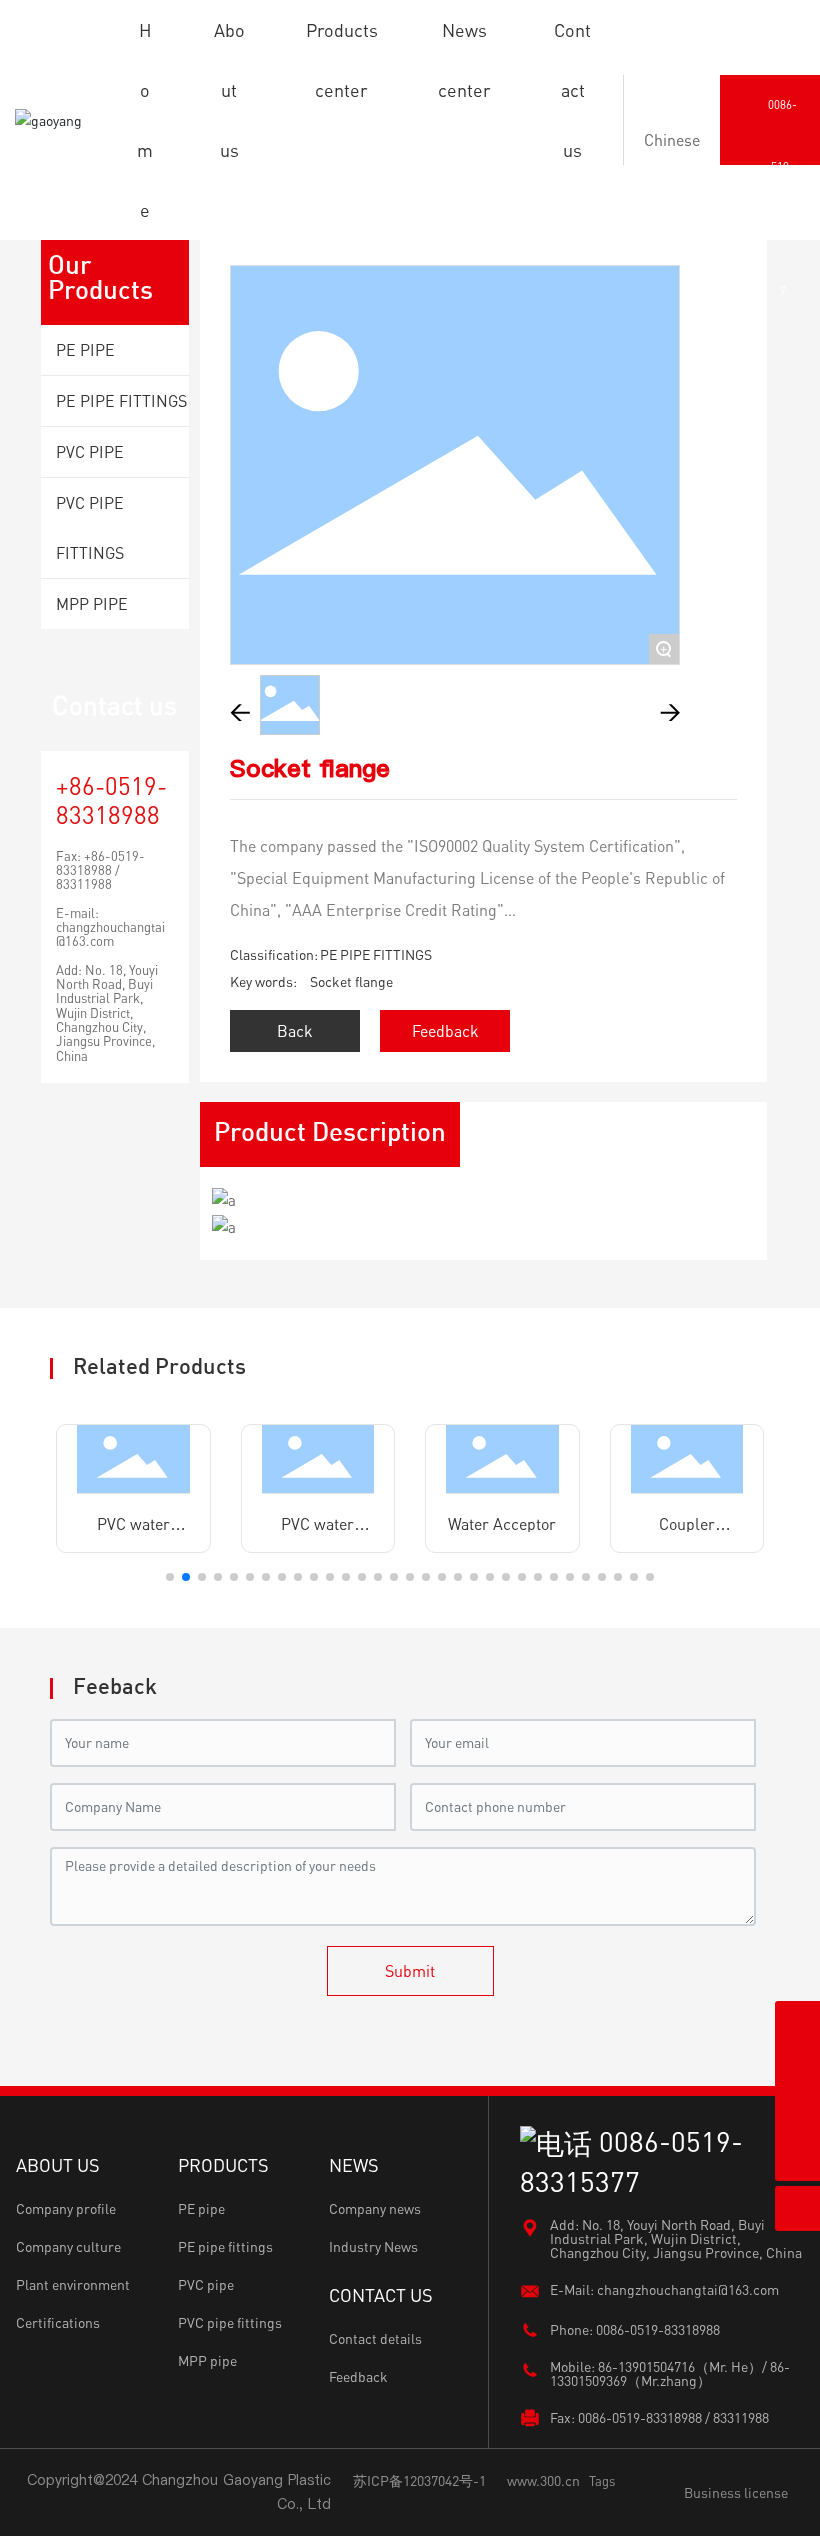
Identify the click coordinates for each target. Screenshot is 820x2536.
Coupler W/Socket (686, 1532)
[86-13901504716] (797, 2023)
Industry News (373, 2246)
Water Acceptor (502, 1524)
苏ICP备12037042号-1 (419, 2480)
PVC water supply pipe (133, 1532)
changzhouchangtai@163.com (110, 934)
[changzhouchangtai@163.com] (797, 2068)
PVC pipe (206, 2284)
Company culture (68, 2246)
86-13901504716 (646, 2366)
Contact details (375, 2338)
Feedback (358, 2376)
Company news (375, 2208)
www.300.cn (543, 2480)
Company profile (66, 2208)
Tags (602, 2481)
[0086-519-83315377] (797, 2113)
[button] (170, 1577)
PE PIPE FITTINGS (376, 954)
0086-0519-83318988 (658, 2329)
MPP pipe (207, 2360)
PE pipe (201, 2208)
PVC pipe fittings (230, 2322)
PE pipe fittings (225, 2246)
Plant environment (73, 2284)
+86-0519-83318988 (111, 800)
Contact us (114, 705)
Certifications (58, 2322)
